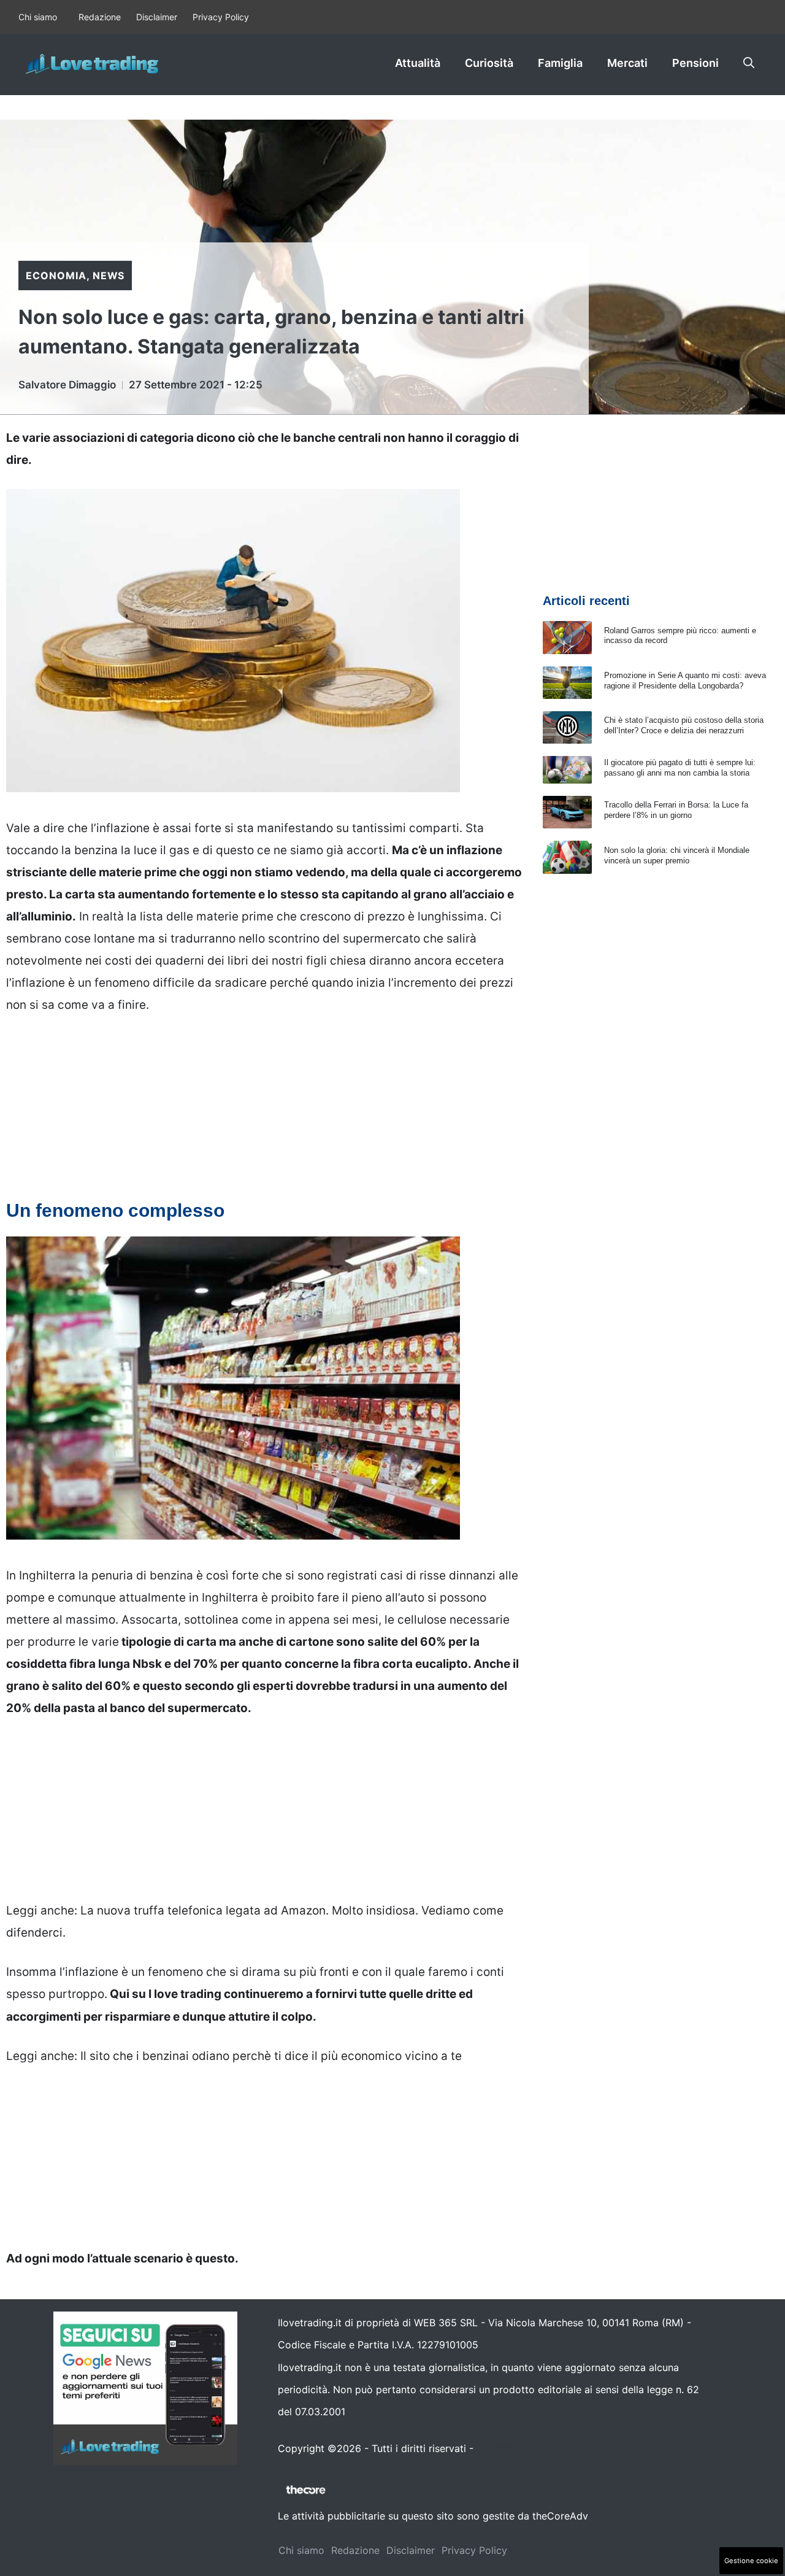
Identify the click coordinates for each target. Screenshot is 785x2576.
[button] (749, 63)
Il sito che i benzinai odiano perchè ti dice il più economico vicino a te (271, 2056)
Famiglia (560, 63)
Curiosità (489, 63)
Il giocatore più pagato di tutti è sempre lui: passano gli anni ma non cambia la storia (680, 768)
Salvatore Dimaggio (67, 385)
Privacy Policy (221, 17)
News (109, 276)
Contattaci (501, 2448)
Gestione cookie (751, 2561)
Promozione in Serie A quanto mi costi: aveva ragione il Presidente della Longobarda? (685, 681)
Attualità (418, 63)
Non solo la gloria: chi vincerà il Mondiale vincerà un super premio (677, 855)
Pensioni (695, 63)
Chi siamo (38, 17)
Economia (56, 276)
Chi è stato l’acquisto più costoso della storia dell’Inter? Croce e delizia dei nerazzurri (684, 725)
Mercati (627, 63)
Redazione (100, 17)
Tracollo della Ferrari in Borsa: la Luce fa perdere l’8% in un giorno (676, 810)
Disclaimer (157, 17)
